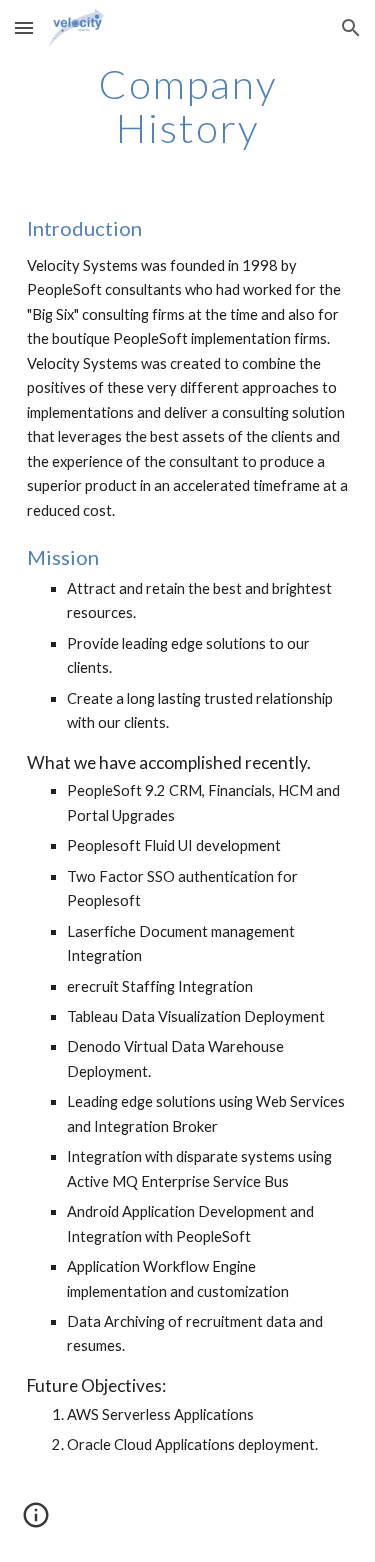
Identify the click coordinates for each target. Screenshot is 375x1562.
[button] (24, 27)
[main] (188, 106)
